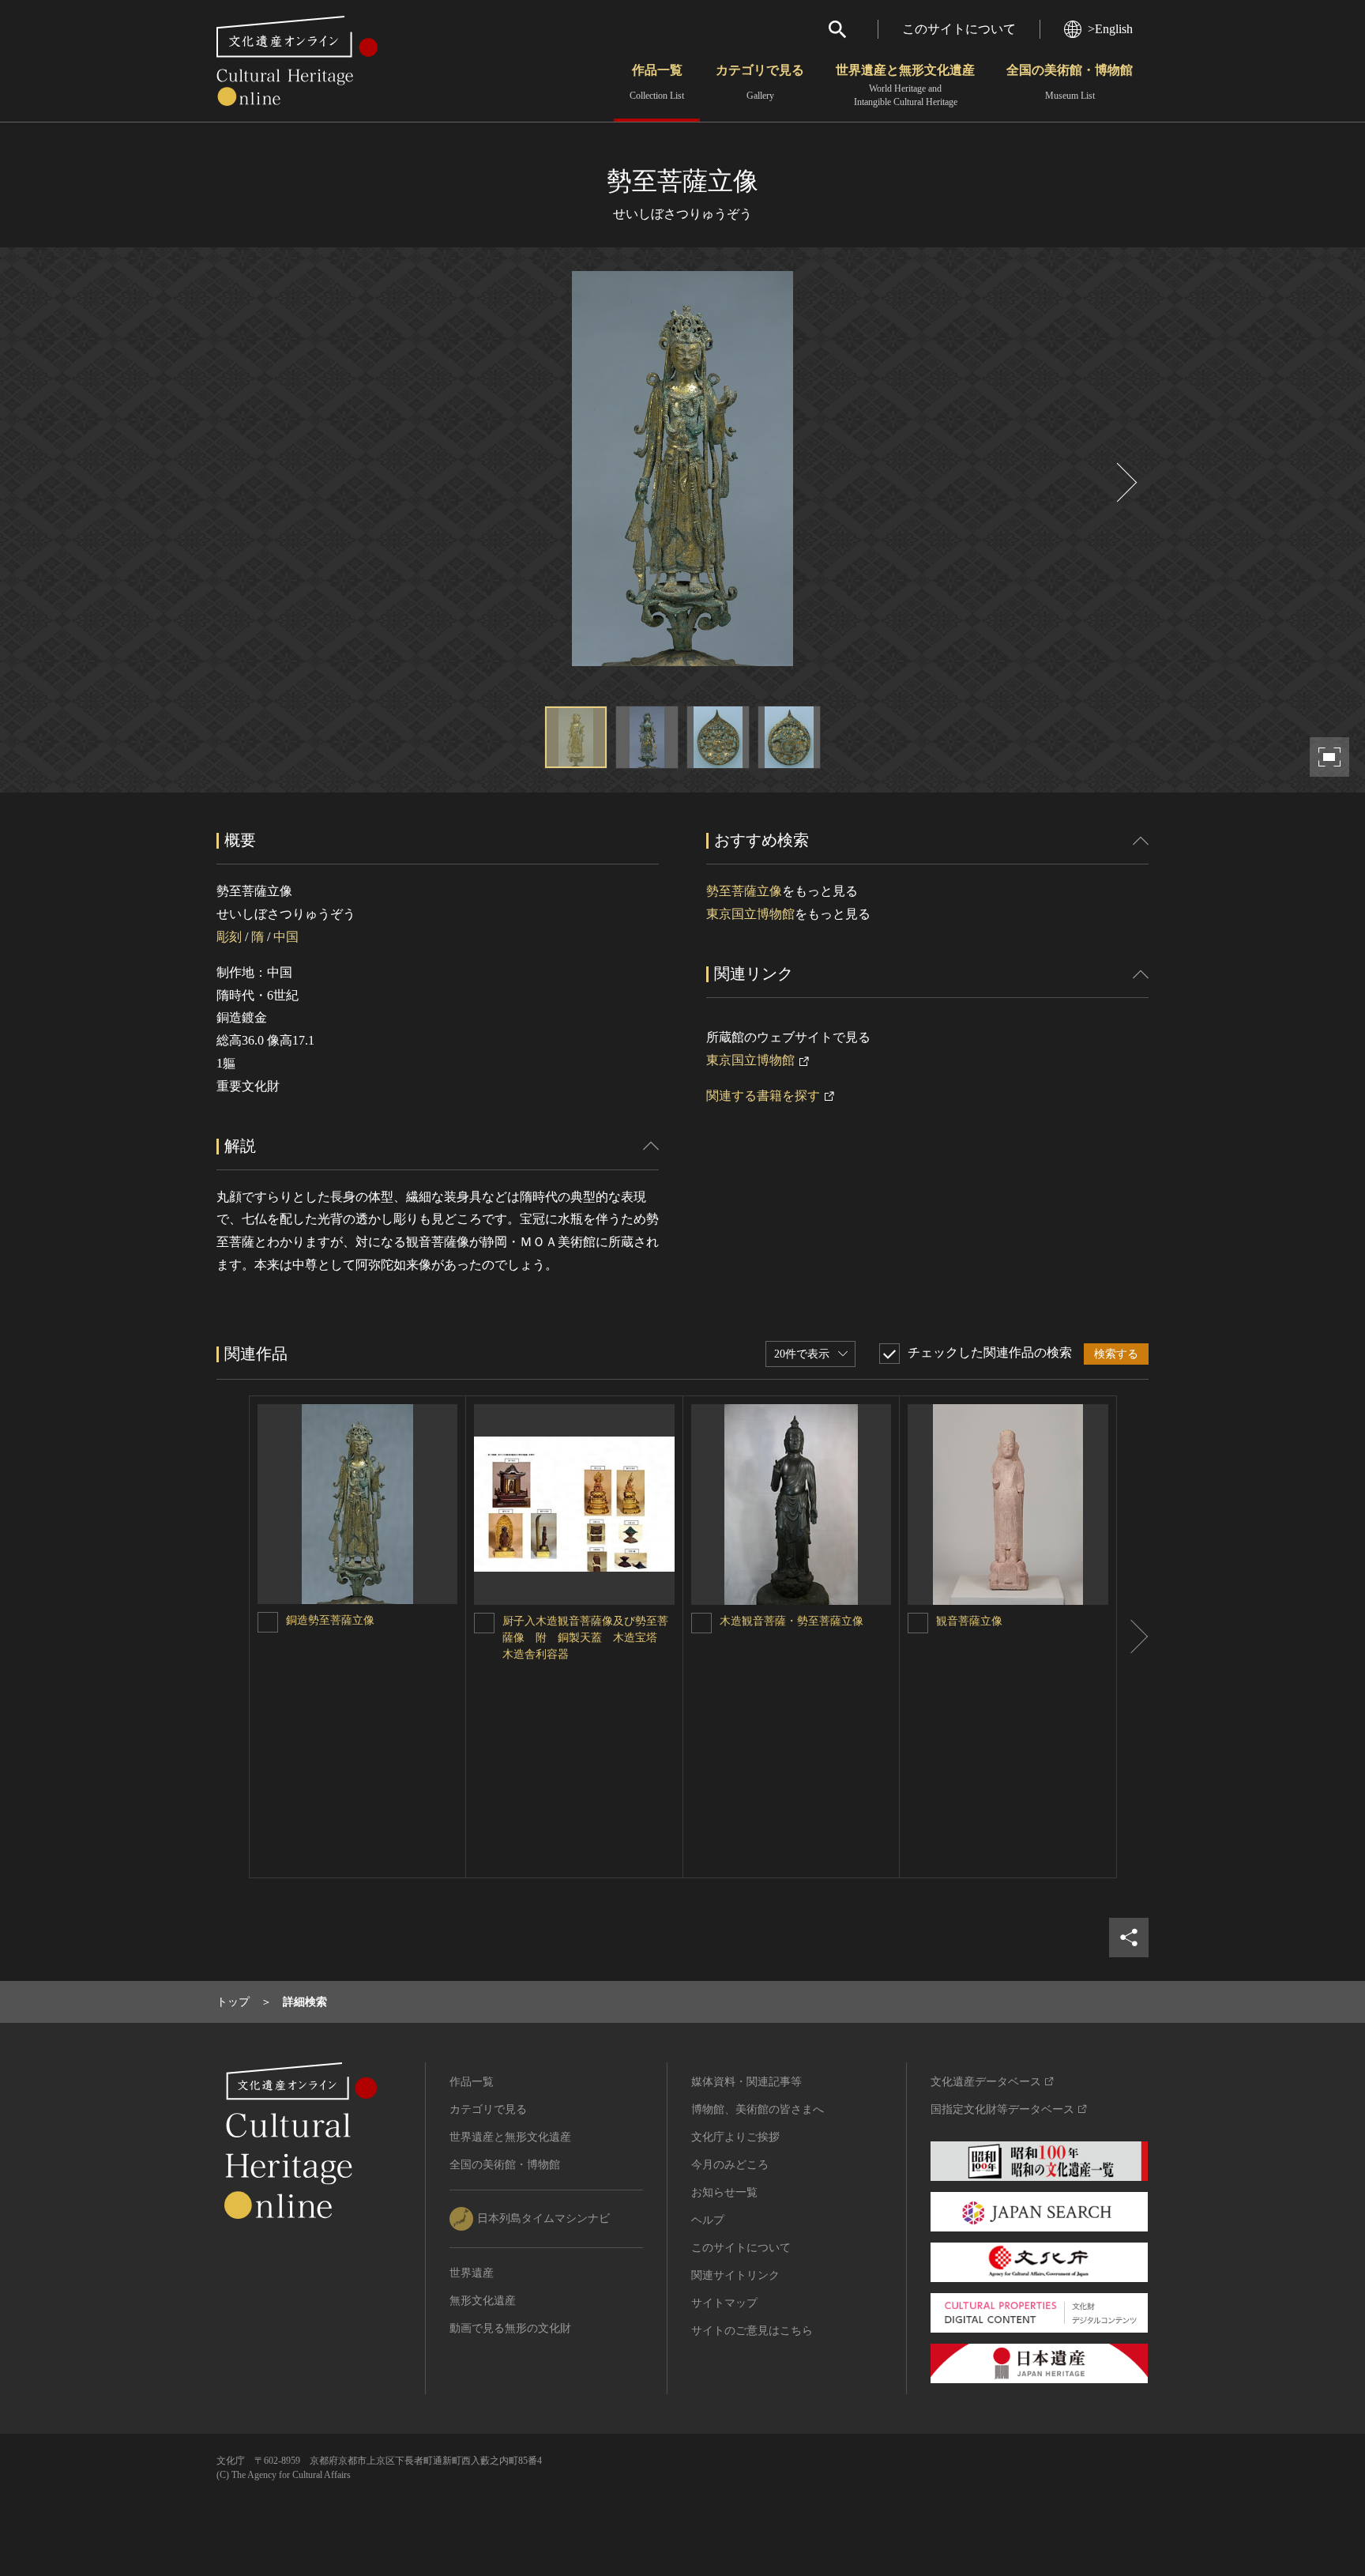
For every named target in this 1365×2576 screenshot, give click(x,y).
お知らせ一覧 (724, 2192)
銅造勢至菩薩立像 (330, 1620)
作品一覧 (657, 82)
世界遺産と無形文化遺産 (905, 85)
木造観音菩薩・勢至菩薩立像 (792, 1621)
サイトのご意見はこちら (752, 2331)
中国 (286, 937)
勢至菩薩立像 (744, 891)
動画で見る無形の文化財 (510, 2328)
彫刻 (229, 937)
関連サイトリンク (735, 2275)
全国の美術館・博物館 (1070, 82)
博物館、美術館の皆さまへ (758, 2109)
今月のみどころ (730, 2165)
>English (1110, 29)
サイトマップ (724, 2303)
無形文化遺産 (483, 2301)
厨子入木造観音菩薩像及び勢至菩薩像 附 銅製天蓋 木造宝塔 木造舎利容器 (585, 1638)
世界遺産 (472, 2273)
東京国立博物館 (750, 914)
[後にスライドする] (1125, 482)
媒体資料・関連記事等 (746, 2082)
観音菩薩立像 (969, 1621)
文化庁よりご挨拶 (735, 2137)
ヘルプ (708, 2220)
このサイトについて (959, 29)
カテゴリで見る (760, 82)
